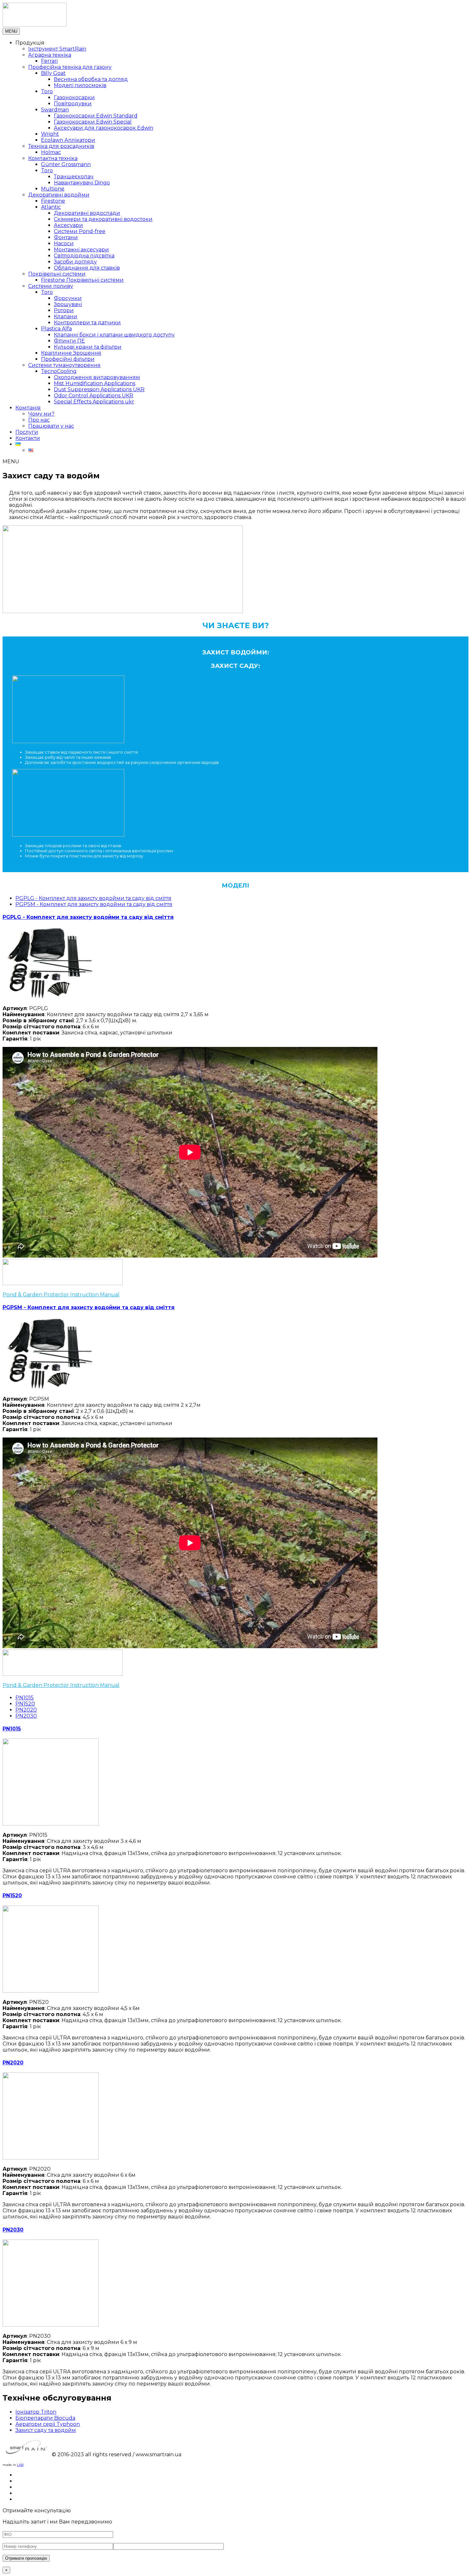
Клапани (66, 316)
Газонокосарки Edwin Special (93, 122)
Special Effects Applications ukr (94, 402)
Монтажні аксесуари (81, 250)
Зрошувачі (68, 304)
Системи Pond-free (80, 231)
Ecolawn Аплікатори (68, 140)
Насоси (64, 243)
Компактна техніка (53, 158)
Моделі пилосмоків (80, 85)
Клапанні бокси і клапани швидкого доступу (114, 335)
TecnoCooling (59, 371)
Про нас (39, 420)
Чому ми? (41, 414)
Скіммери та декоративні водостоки (103, 219)
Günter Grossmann (66, 164)
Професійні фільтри (68, 359)
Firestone (53, 201)
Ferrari (49, 61)
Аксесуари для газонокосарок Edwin (103, 128)
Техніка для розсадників (61, 146)
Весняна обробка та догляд (91, 79)
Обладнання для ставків (87, 268)
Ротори (64, 310)
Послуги (27, 432)
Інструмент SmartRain (57, 49)
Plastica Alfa (56, 329)
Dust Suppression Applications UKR (99, 389)
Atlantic (51, 207)
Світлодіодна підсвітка (84, 256)
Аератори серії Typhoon (48, 2424)
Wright (50, 134)
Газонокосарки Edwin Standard (96, 116)
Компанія (28, 408)
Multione (53, 189)
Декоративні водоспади (87, 213)
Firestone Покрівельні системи (82, 280)
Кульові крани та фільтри (88, 347)
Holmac (51, 152)
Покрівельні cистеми (57, 274)
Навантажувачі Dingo (82, 183)
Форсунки (68, 298)
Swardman (55, 110)
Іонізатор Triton (36, 2412)
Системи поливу (51, 286)
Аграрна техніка (50, 55)
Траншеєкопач (74, 177)
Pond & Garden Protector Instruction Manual (61, 1295)
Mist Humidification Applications (95, 383)
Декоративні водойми (59, 195)
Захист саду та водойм (46, 2430)
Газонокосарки (74, 97)
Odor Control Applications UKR (94, 396)
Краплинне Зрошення (71, 353)
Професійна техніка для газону (70, 67)
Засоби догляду (75, 262)
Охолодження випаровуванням (97, 377)
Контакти (28, 438)
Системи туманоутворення (64, 365)
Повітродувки (73, 104)
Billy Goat (53, 73)
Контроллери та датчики (87, 323)
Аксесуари (68, 225)
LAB (20, 2465)
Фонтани (66, 237)
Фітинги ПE (69, 341)
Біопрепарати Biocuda (45, 2418)
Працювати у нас (51, 426)
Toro (47, 91)
